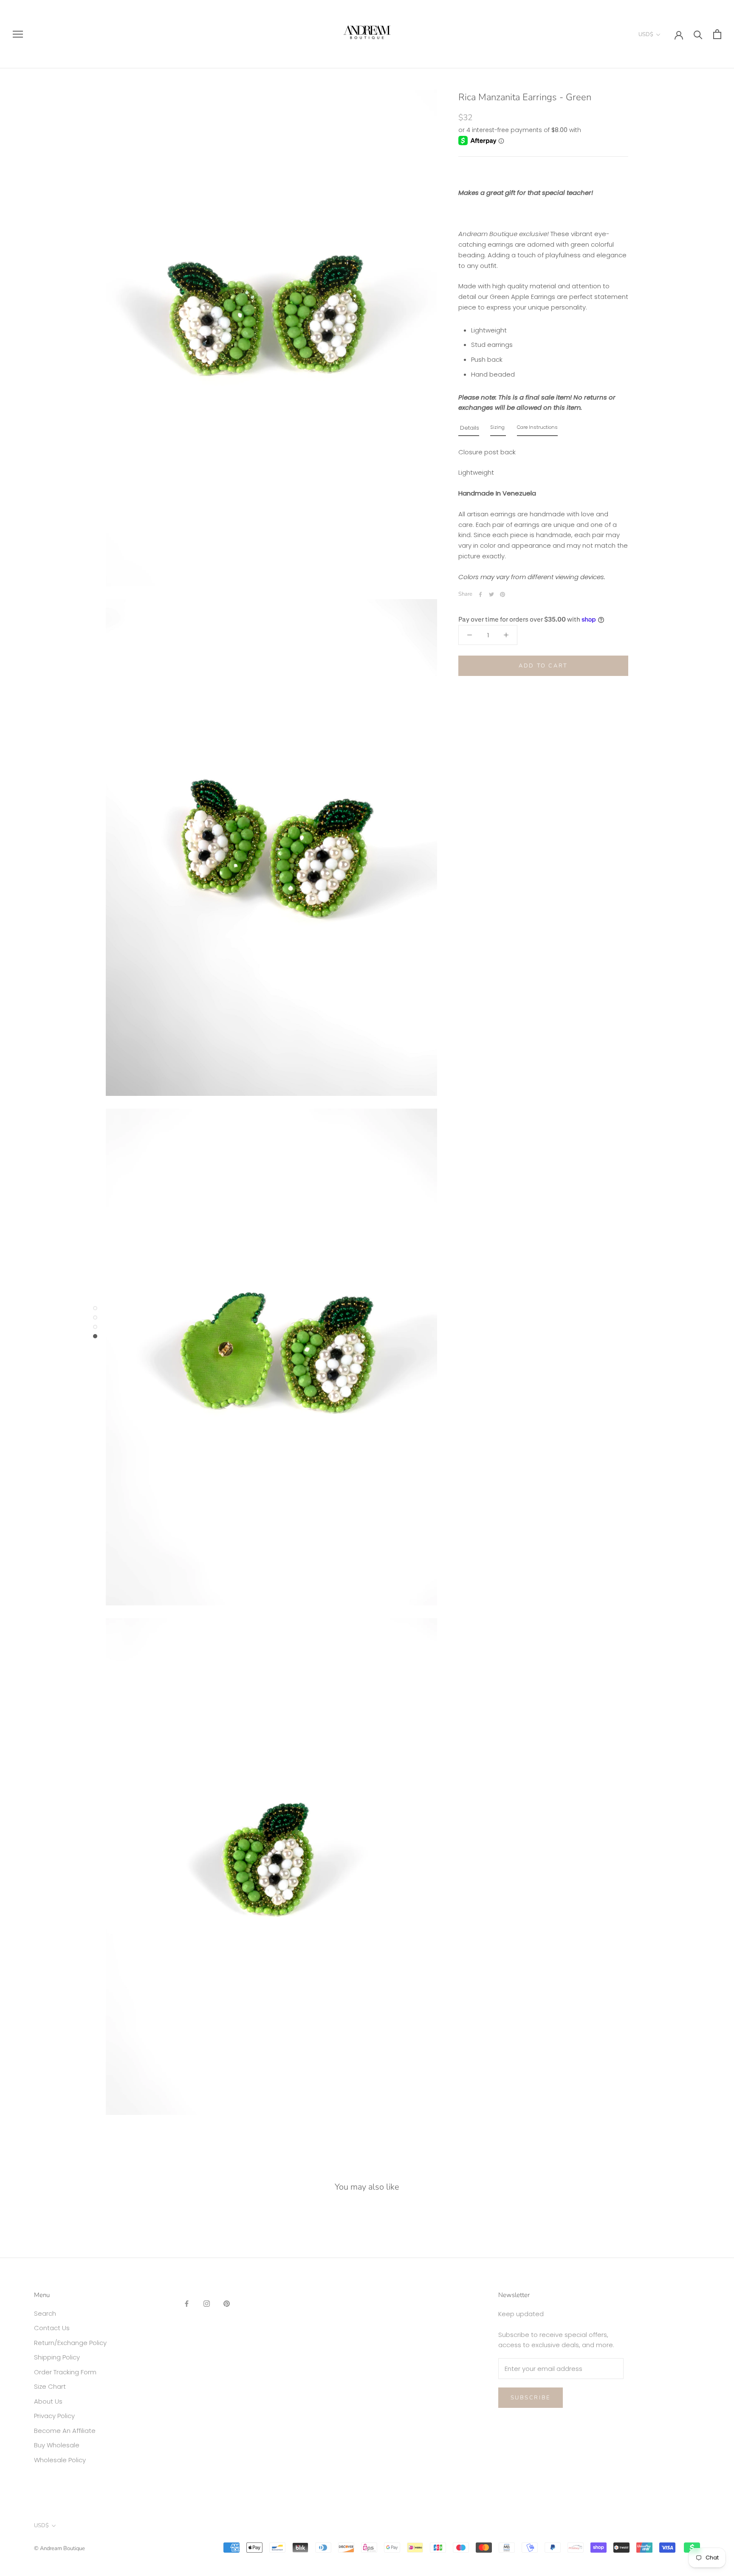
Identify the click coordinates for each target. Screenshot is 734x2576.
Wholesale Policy (60, 2460)
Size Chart (50, 2386)
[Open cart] (717, 34)
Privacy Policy (54, 2416)
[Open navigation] (18, 34)
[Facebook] (480, 594)
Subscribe (531, 2398)
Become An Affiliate (65, 2431)
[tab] (469, 430)
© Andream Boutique (59, 2548)
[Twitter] (491, 594)
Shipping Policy (57, 2357)
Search (45, 2313)
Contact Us (52, 2328)
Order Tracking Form (65, 2372)
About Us (48, 2401)
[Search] (698, 34)
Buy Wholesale (57, 2445)
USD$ (646, 34)
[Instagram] (207, 2304)
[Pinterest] (503, 594)
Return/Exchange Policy (70, 2343)
